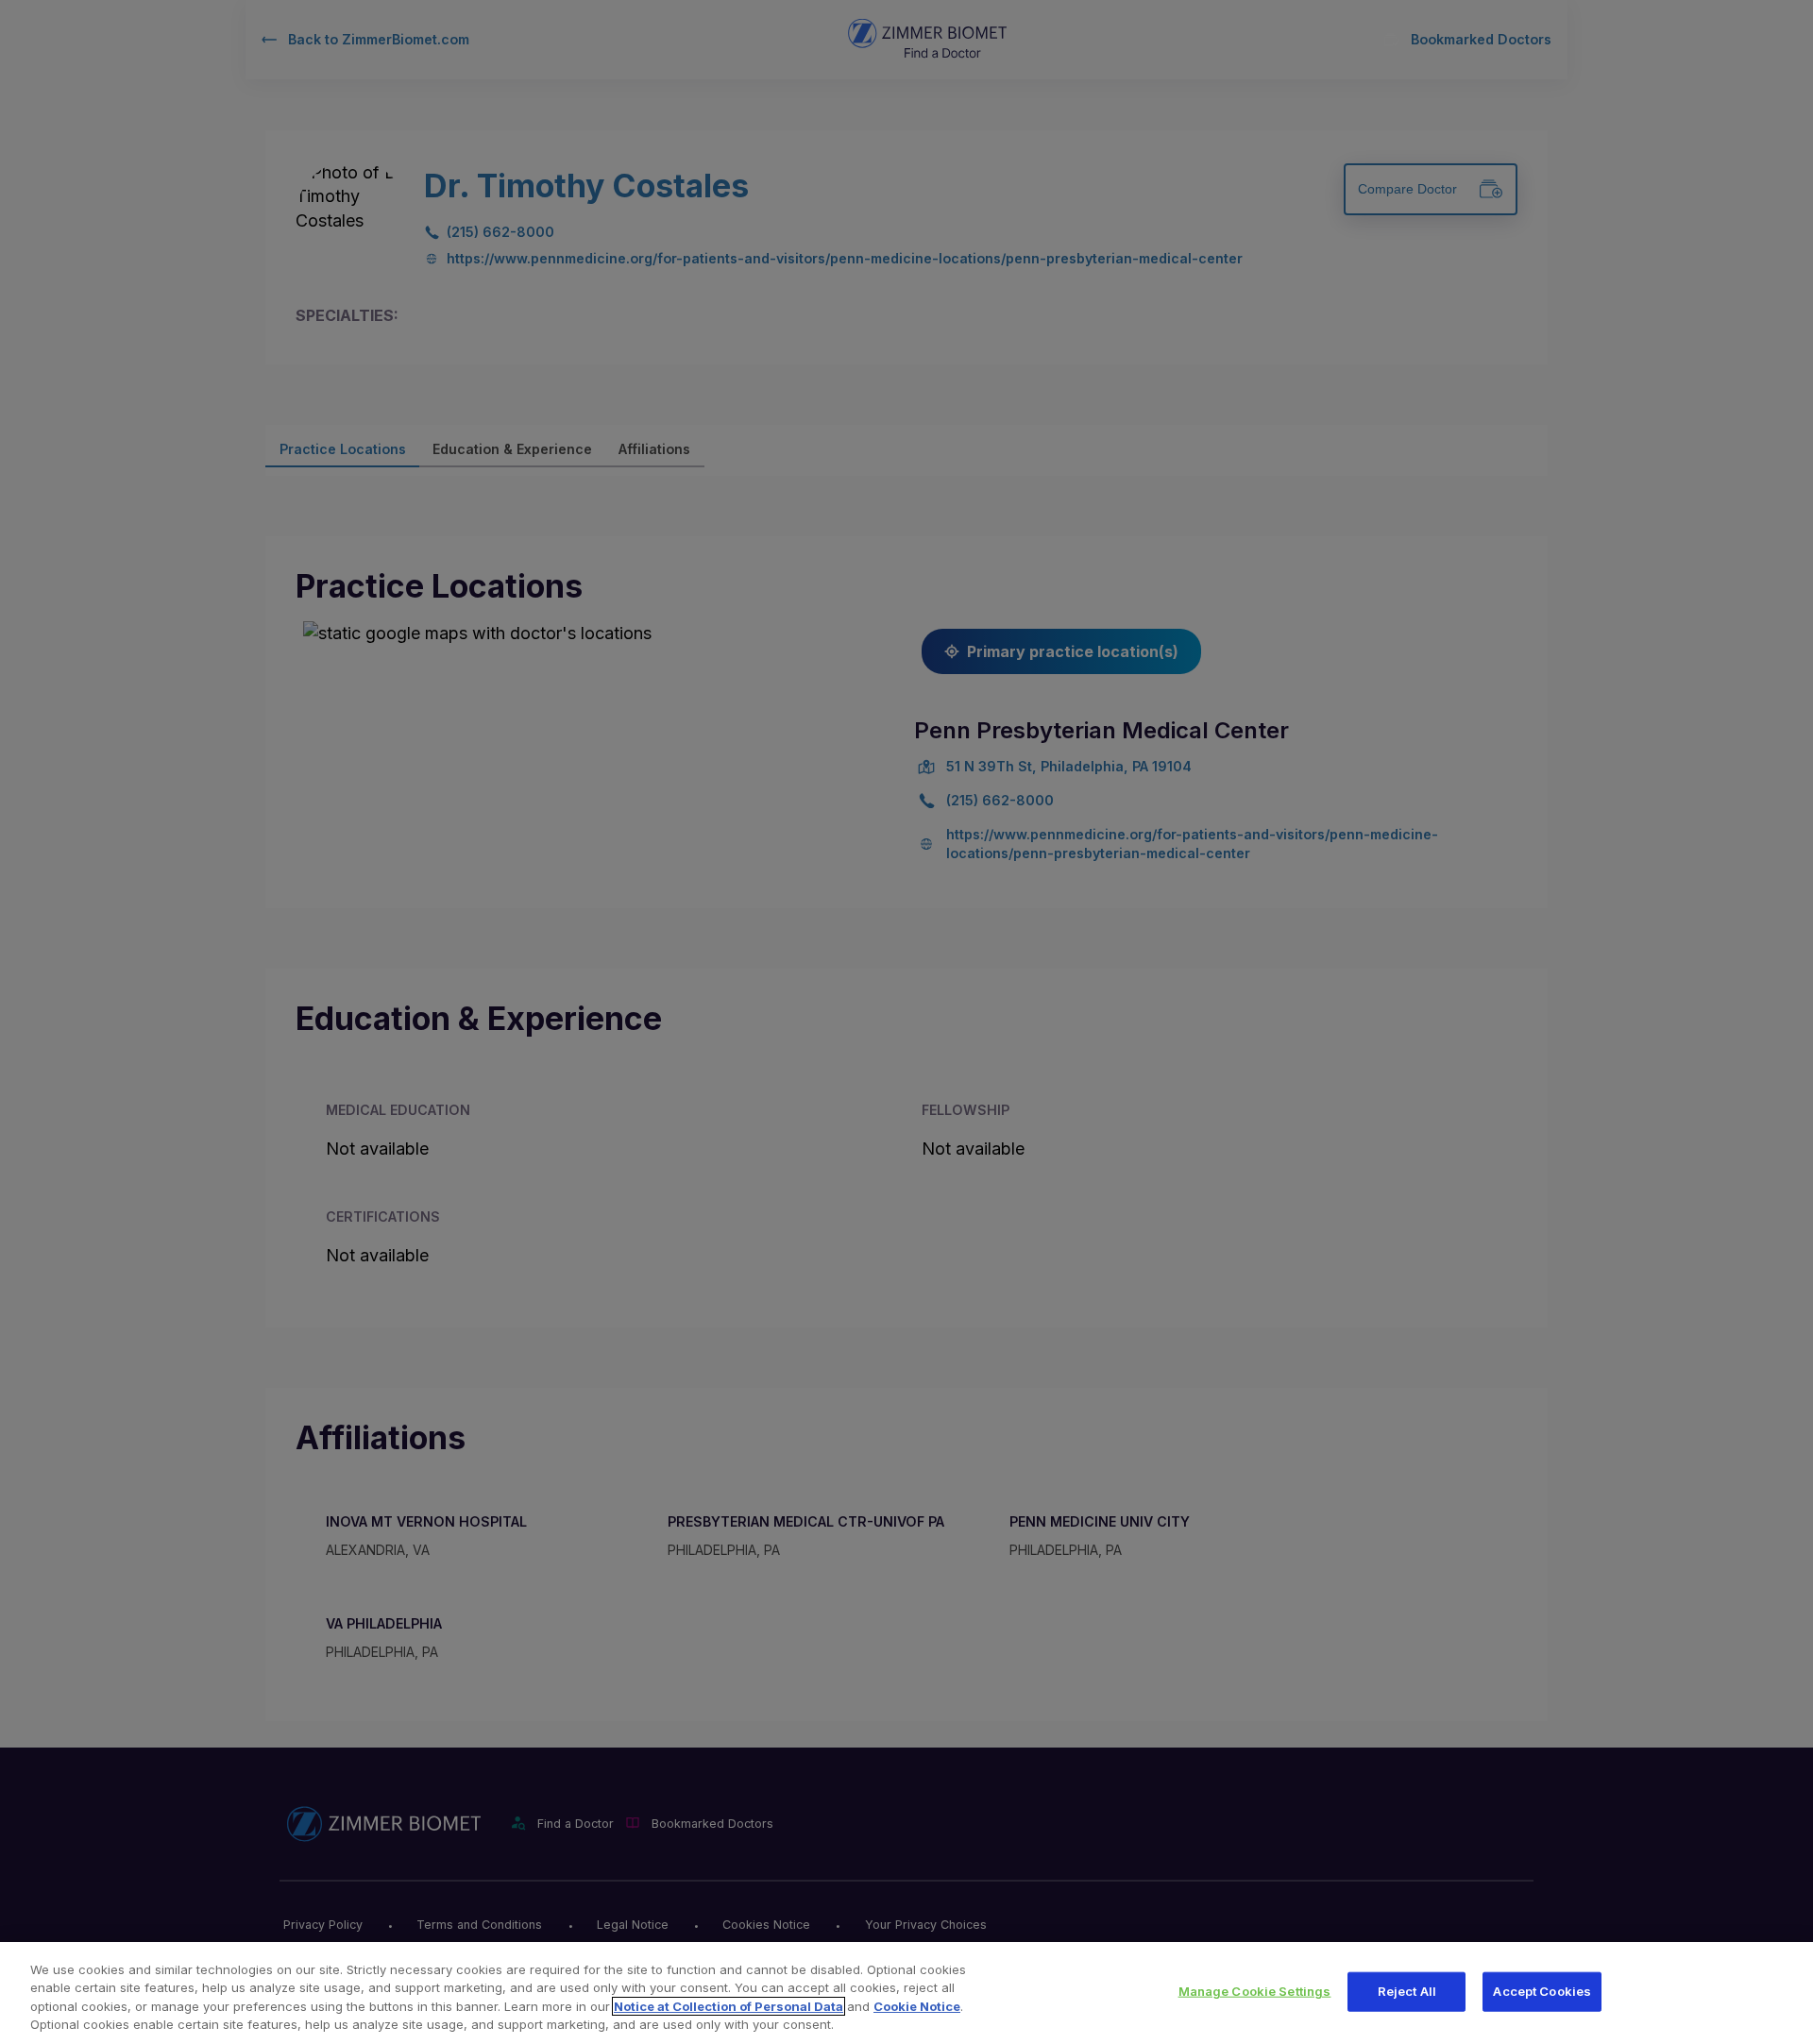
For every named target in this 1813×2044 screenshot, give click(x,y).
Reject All (1407, 1991)
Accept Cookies (1542, 1991)
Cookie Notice (917, 2006)
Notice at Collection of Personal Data (729, 2006)
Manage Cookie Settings (1255, 1991)
